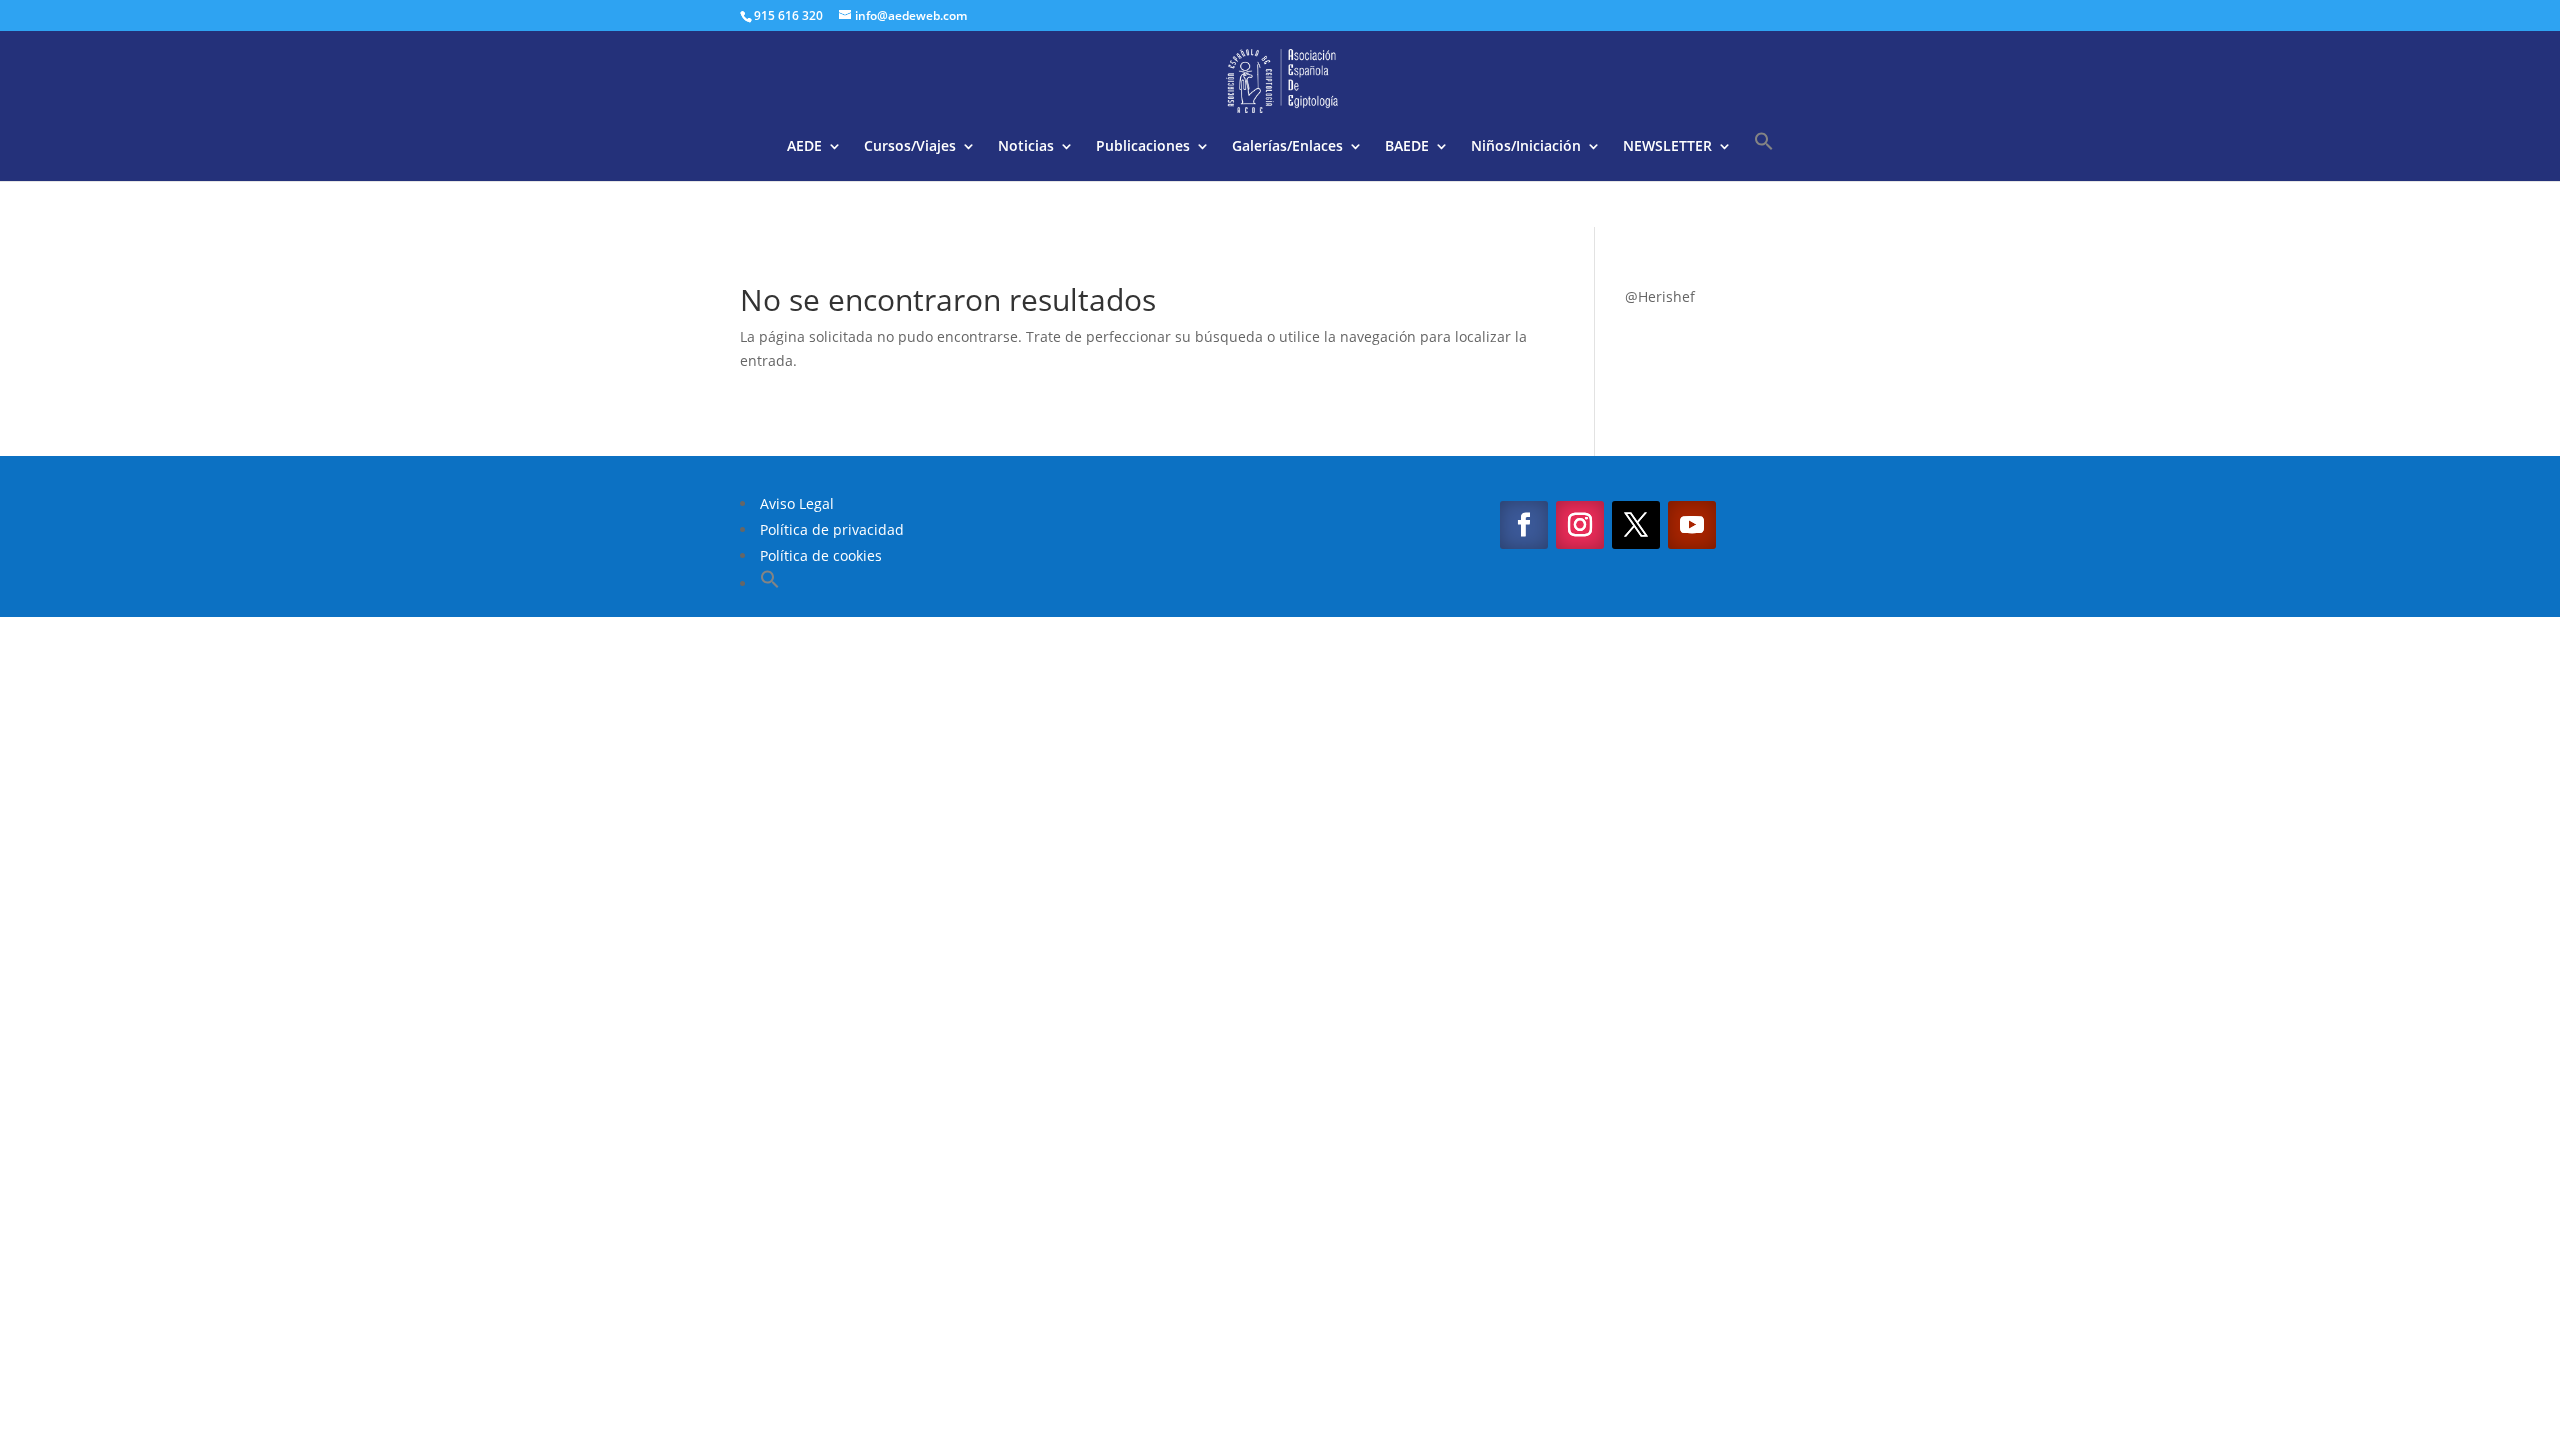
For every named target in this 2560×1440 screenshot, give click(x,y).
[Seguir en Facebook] (1524, 525)
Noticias (1026, 147)
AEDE (804, 147)
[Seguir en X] (1636, 525)
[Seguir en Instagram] (1580, 525)
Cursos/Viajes (910, 147)
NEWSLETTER (1667, 147)
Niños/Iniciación (1526, 147)
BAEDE (1407, 147)
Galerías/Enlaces (1287, 147)
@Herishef (1660, 296)
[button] (1764, 156)
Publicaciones (1143, 147)
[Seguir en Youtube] (1692, 525)
